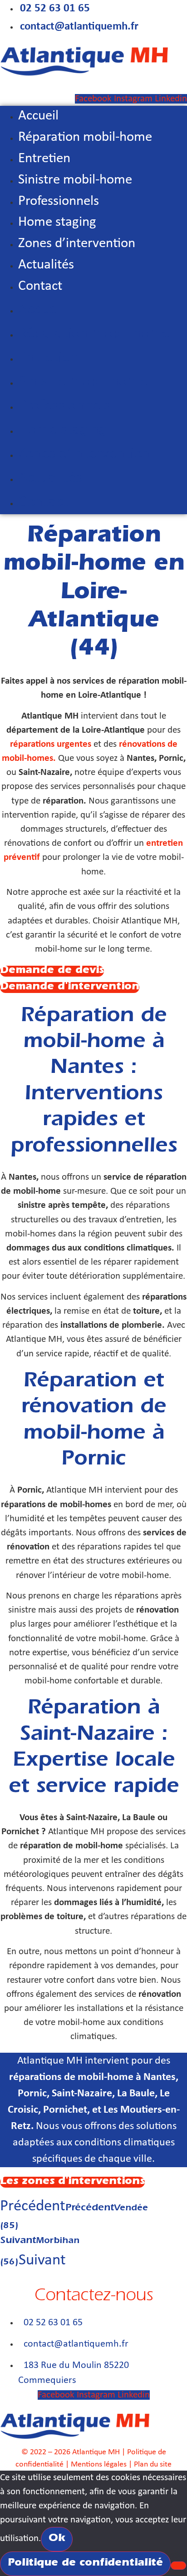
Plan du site (153, 2464)
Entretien (44, 159)
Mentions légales (99, 2464)
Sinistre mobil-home (75, 180)
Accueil (38, 116)
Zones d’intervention (77, 244)
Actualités (46, 265)
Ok (57, 2539)
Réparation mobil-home (85, 137)
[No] (178, 2566)
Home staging (57, 222)
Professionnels (59, 201)
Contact (40, 286)
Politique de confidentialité (85, 2564)
